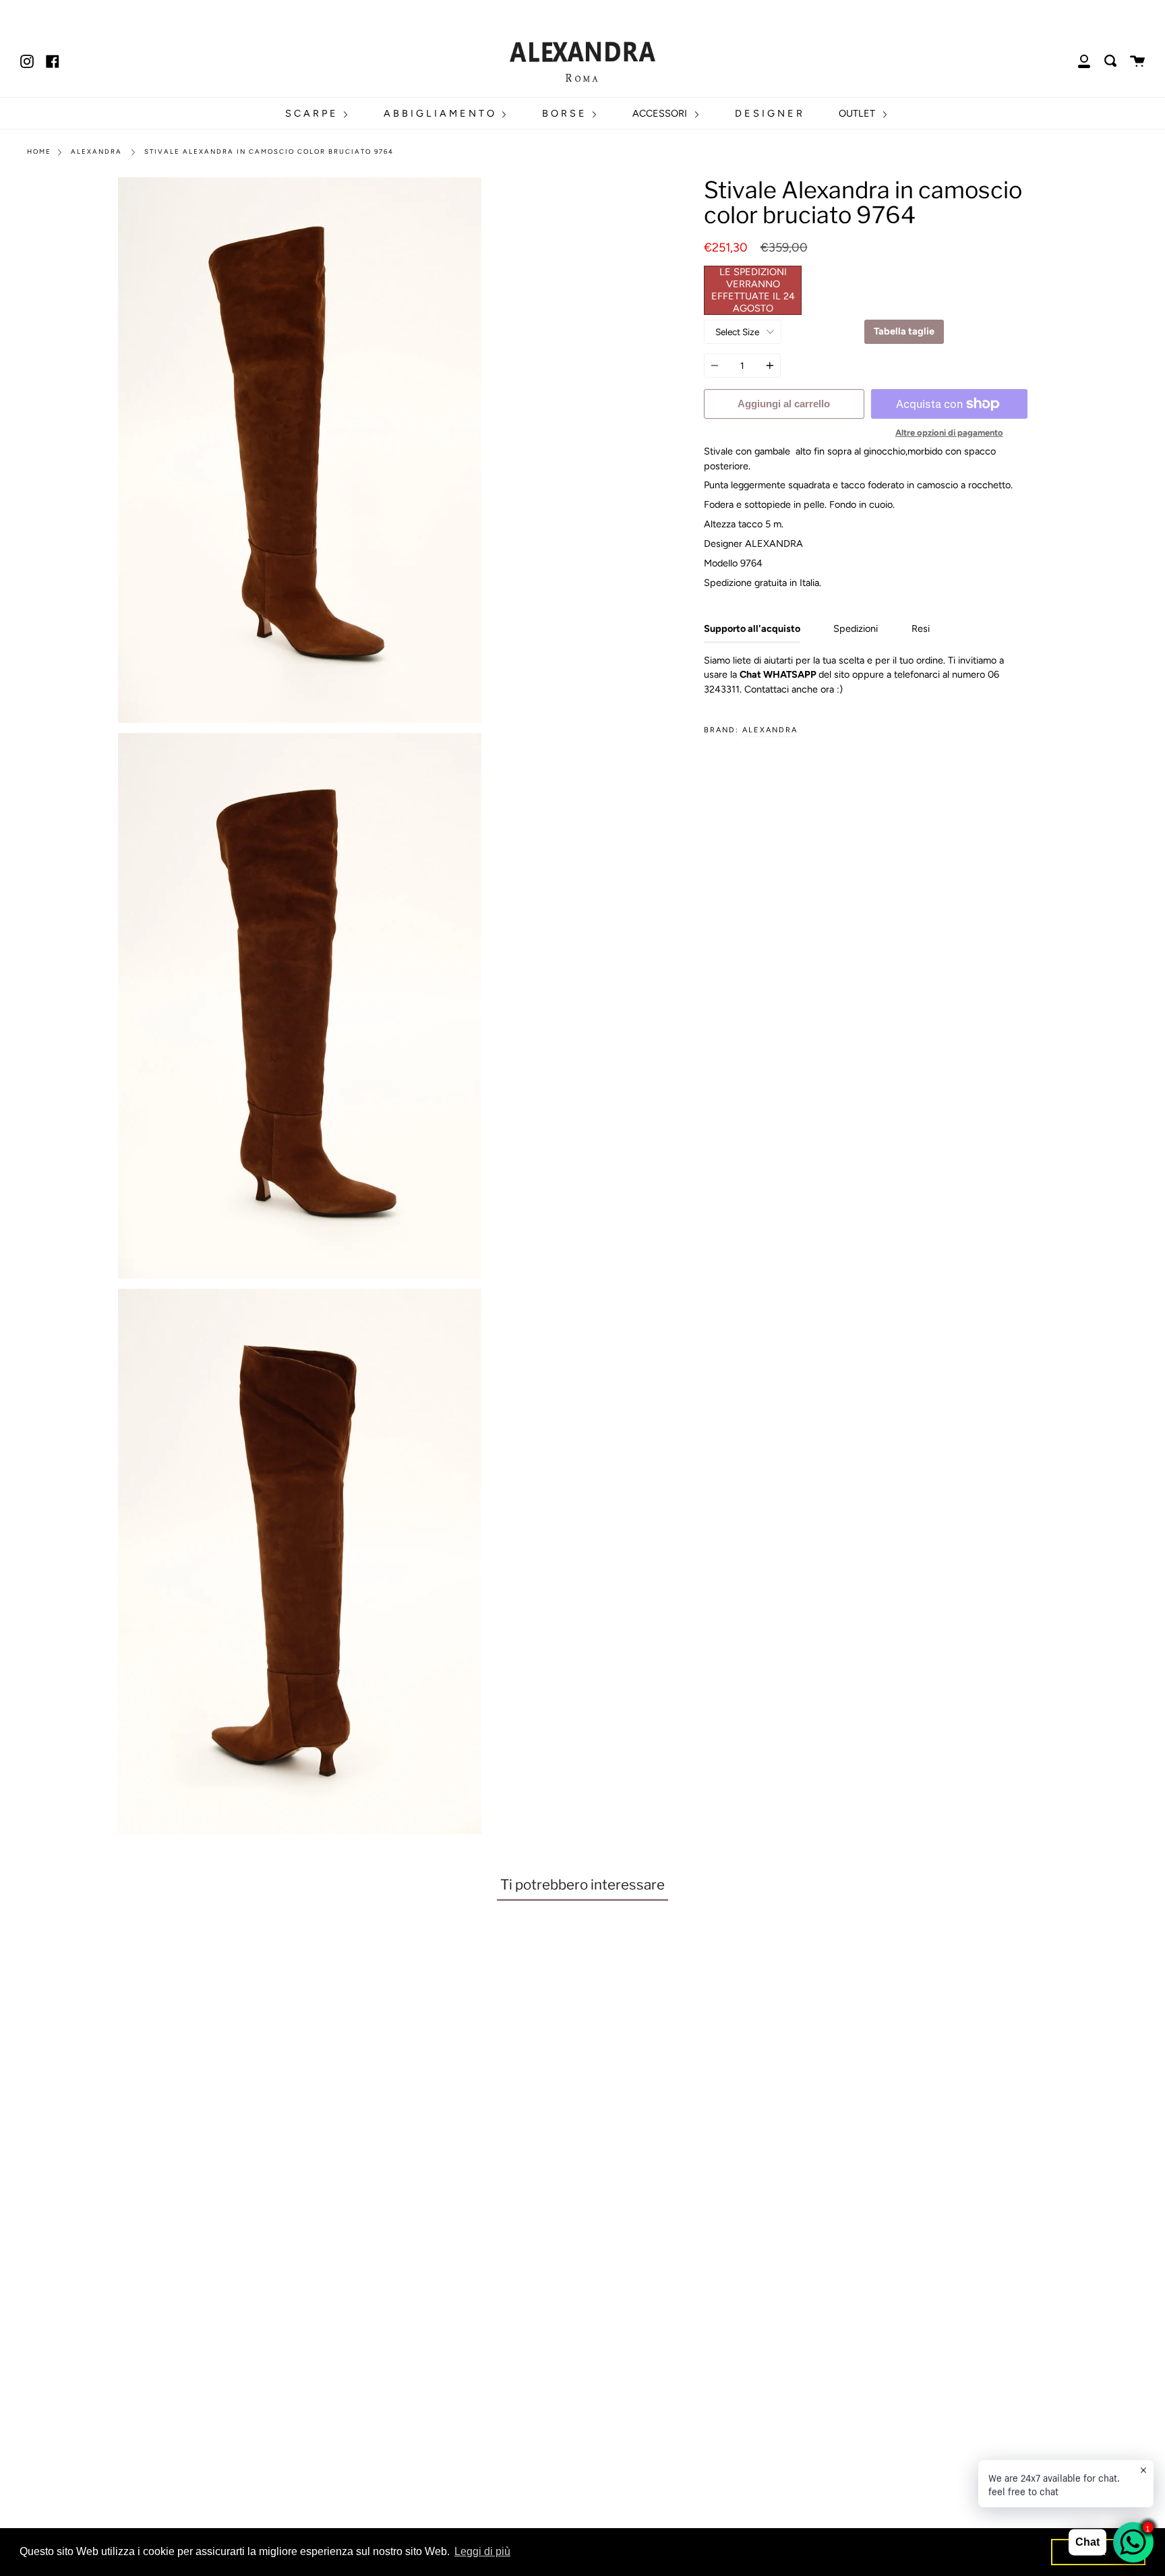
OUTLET (858, 113)
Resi (921, 628)
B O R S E (565, 113)
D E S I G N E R (769, 113)
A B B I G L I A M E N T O (440, 113)
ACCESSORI (661, 113)
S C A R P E (312, 113)
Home (39, 151)
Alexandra (96, 151)
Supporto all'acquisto (752, 628)
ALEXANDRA (770, 730)
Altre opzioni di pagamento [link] (949, 433)
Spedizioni (856, 628)
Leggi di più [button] (482, 2551)
